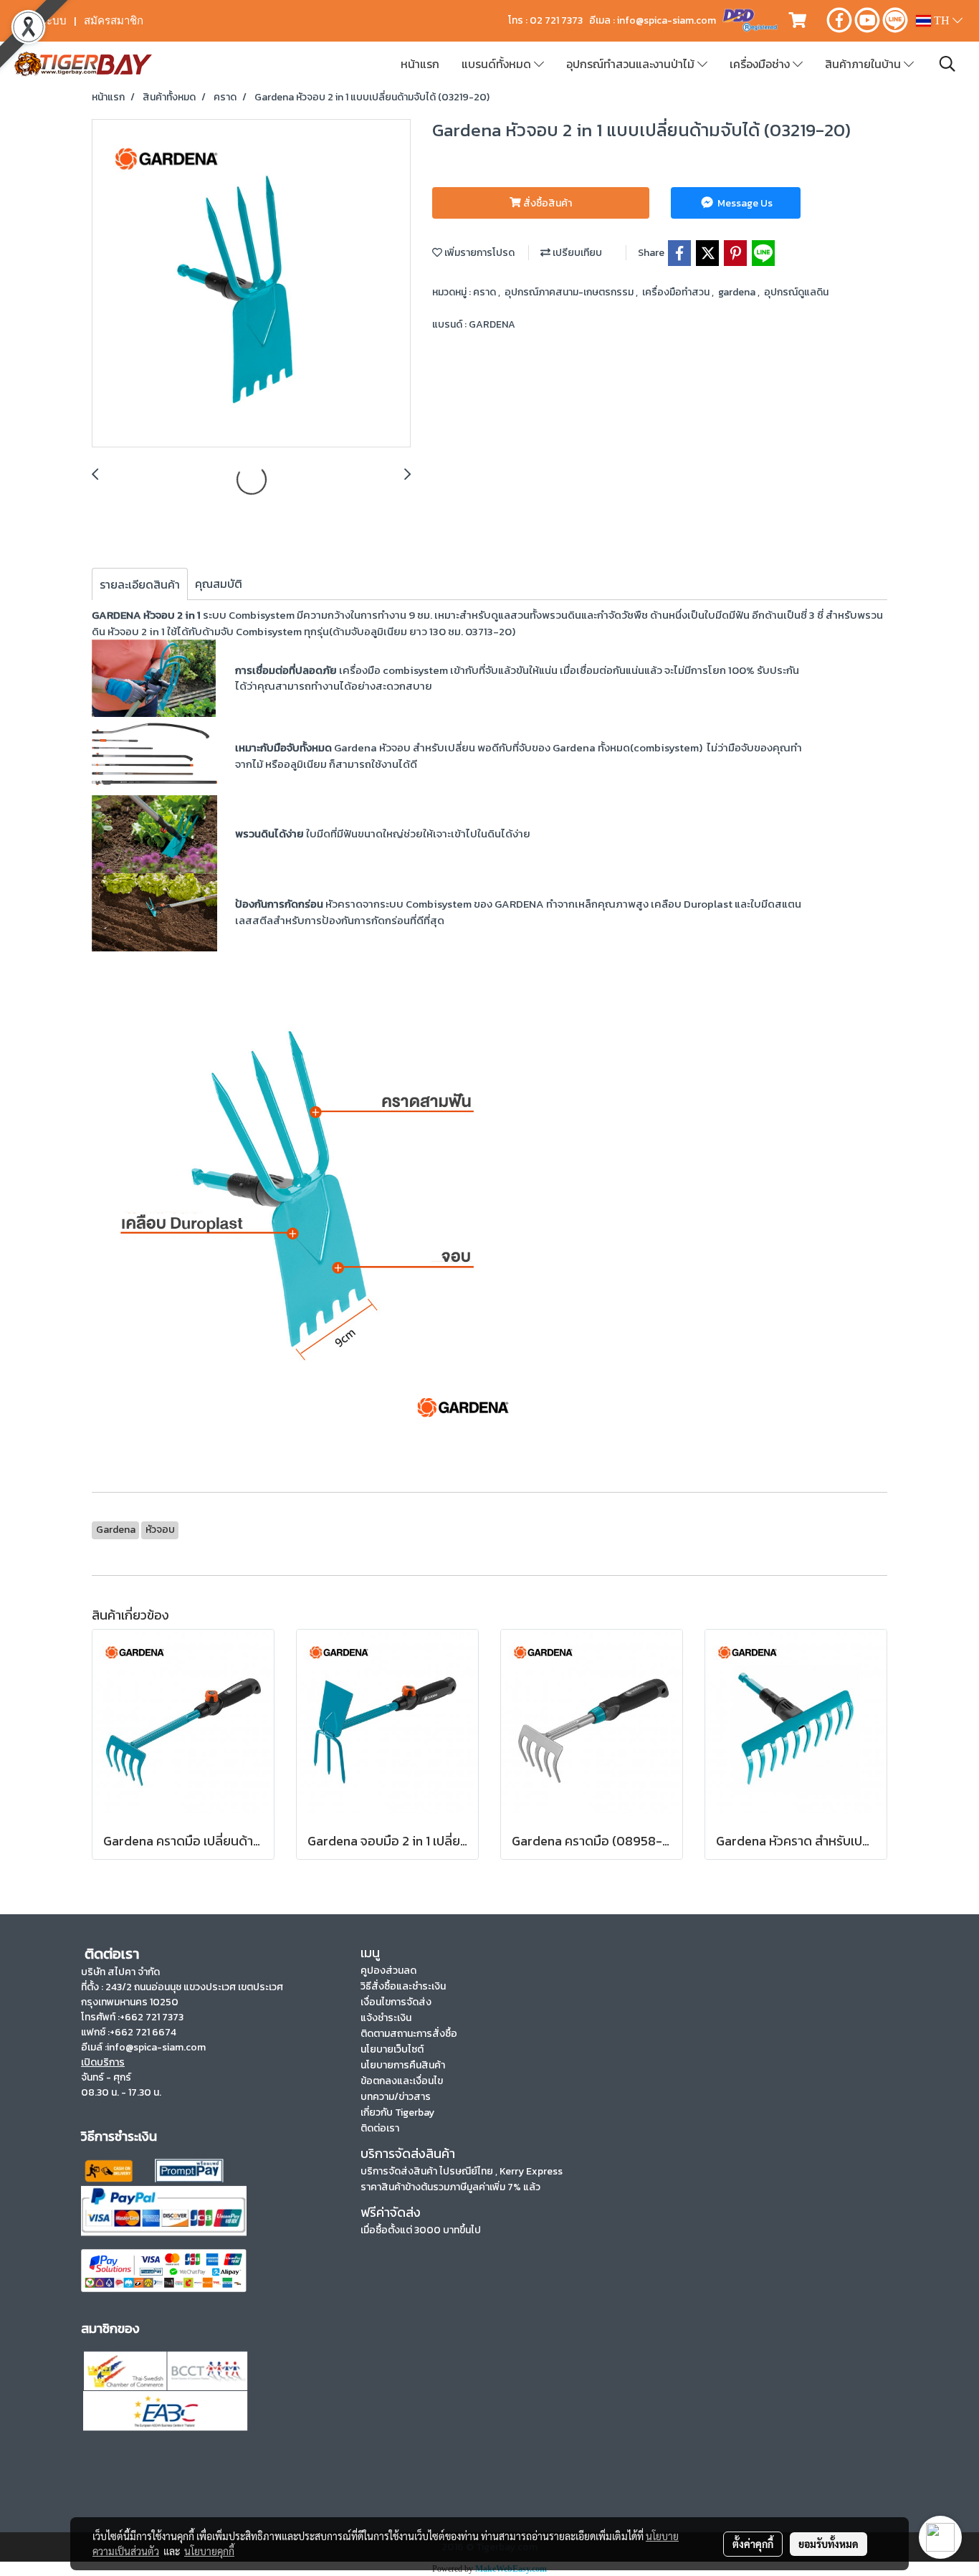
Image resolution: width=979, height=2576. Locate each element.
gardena (738, 292)
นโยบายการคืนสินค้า (403, 2065)
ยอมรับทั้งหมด (828, 2544)
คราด (486, 292)
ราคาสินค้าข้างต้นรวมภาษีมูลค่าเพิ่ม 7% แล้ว (450, 2187)
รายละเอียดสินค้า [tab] (140, 584)
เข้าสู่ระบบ (42, 21)
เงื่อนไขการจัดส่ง (396, 2002)
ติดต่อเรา (380, 2128)
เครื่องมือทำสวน (677, 292)
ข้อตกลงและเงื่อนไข (402, 2081)
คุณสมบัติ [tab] (219, 584)
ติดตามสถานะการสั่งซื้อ (409, 2034)
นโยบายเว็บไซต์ (392, 2049)
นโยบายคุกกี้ (209, 2551)
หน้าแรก (420, 64)
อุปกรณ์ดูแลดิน (796, 292)
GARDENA (492, 324)
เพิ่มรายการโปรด (478, 253)
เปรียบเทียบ (576, 253)
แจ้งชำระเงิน (386, 2018)
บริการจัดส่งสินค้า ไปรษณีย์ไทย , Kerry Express (462, 2171)
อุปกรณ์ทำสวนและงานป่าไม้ (632, 64)
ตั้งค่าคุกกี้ (753, 2544)
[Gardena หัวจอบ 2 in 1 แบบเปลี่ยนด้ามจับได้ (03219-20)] (251, 284)
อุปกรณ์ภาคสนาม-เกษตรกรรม (570, 292)
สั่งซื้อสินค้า (546, 203)
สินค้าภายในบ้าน (864, 64)
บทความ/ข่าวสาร (396, 2097)
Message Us (744, 203)
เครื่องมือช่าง (761, 64)
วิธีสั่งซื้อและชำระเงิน (403, 1986)
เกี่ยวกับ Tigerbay (397, 2112)
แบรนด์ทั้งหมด (498, 64)
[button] (947, 64)
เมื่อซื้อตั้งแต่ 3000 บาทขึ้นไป (421, 2230)
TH (942, 20)
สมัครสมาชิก (114, 21)
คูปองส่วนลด (388, 1971)
